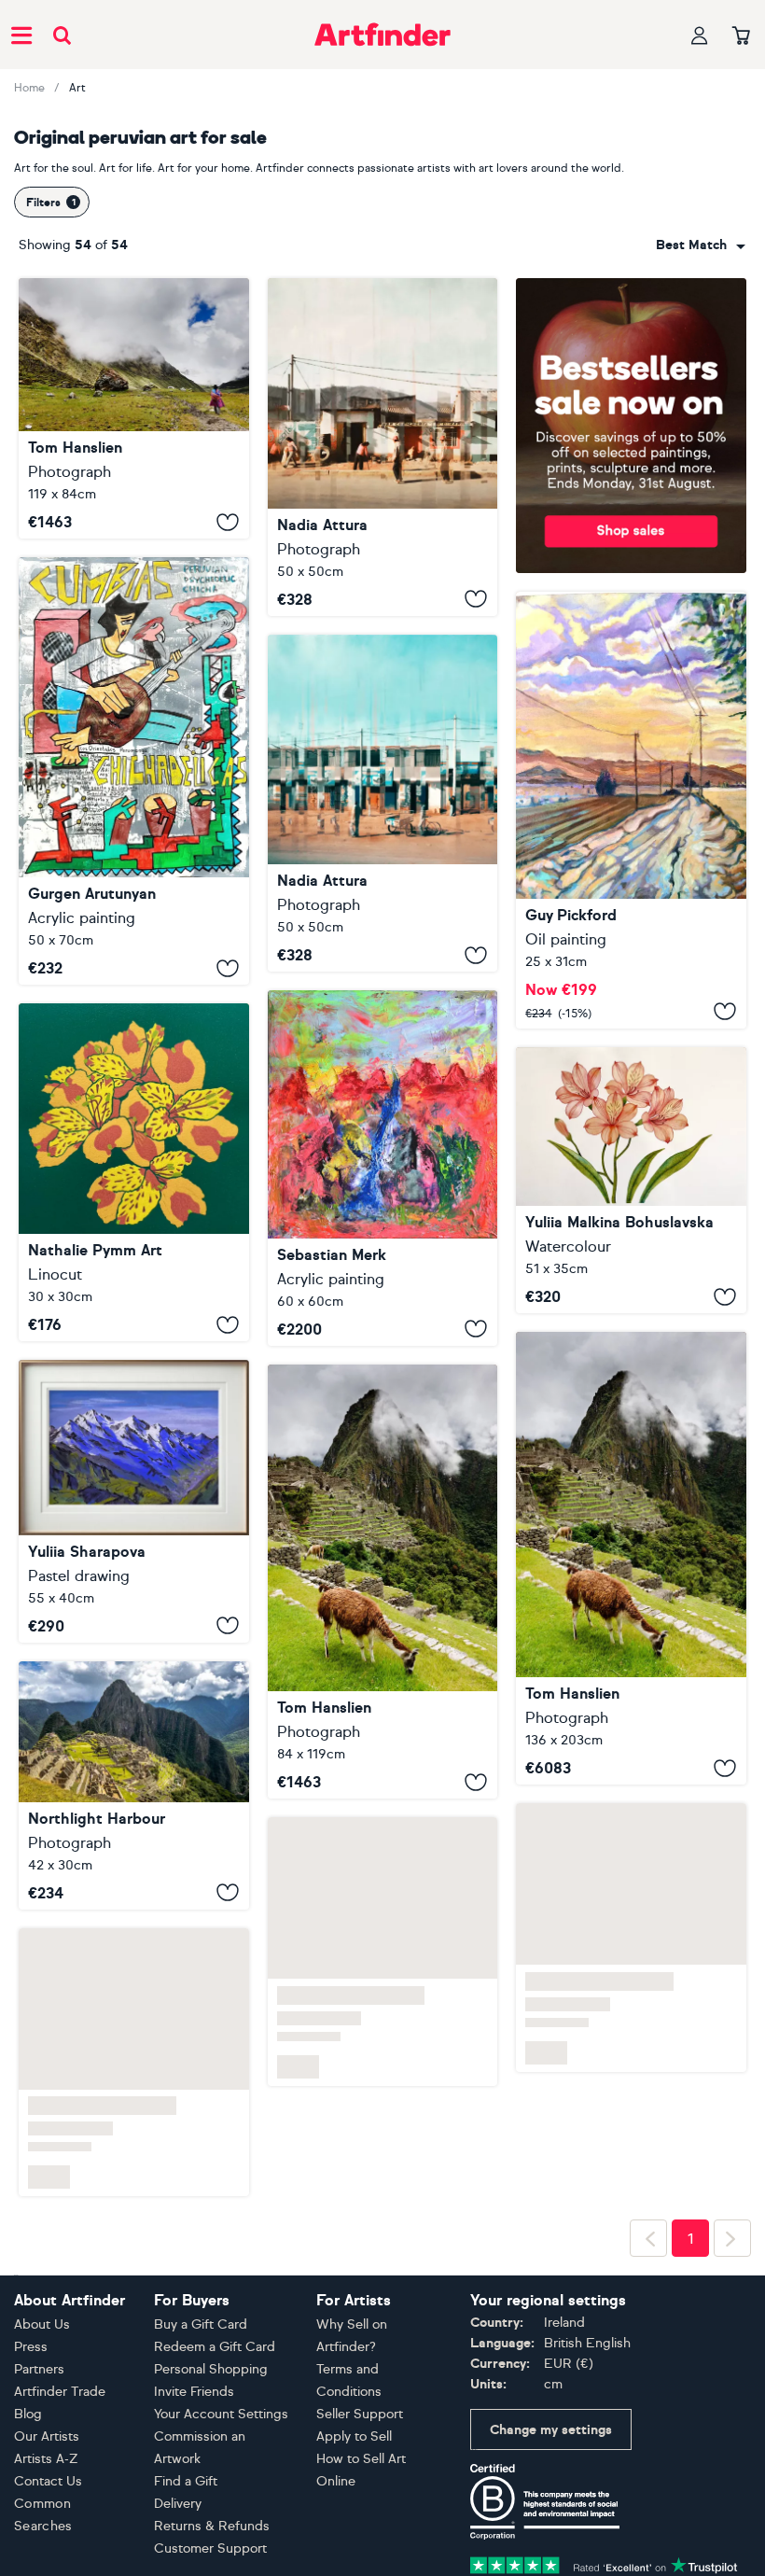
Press (31, 2504)
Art (77, 88)
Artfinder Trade (60, 2548)
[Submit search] (62, 35)
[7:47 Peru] (383, 447)
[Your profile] (700, 35)
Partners (39, 2526)
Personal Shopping (211, 2526)
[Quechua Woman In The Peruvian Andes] (134, 408)
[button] (701, 245)
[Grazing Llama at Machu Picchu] (383, 1582)
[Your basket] (741, 36)
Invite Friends (194, 2548)
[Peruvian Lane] (631, 810)
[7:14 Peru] (383, 804)
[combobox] (701, 245)
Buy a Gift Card (201, 2481)
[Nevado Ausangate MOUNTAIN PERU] (134, 1501)
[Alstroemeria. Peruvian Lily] (631, 1181)
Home (29, 88)
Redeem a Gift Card (215, 2504)
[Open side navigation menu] (21, 35)
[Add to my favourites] (228, 522)
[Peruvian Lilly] (134, 1172)
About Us (42, 2481)
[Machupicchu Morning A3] (134, 1941)
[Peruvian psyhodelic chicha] (134, 771)
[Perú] (383, 1168)
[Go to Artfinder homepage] (382, 35)
